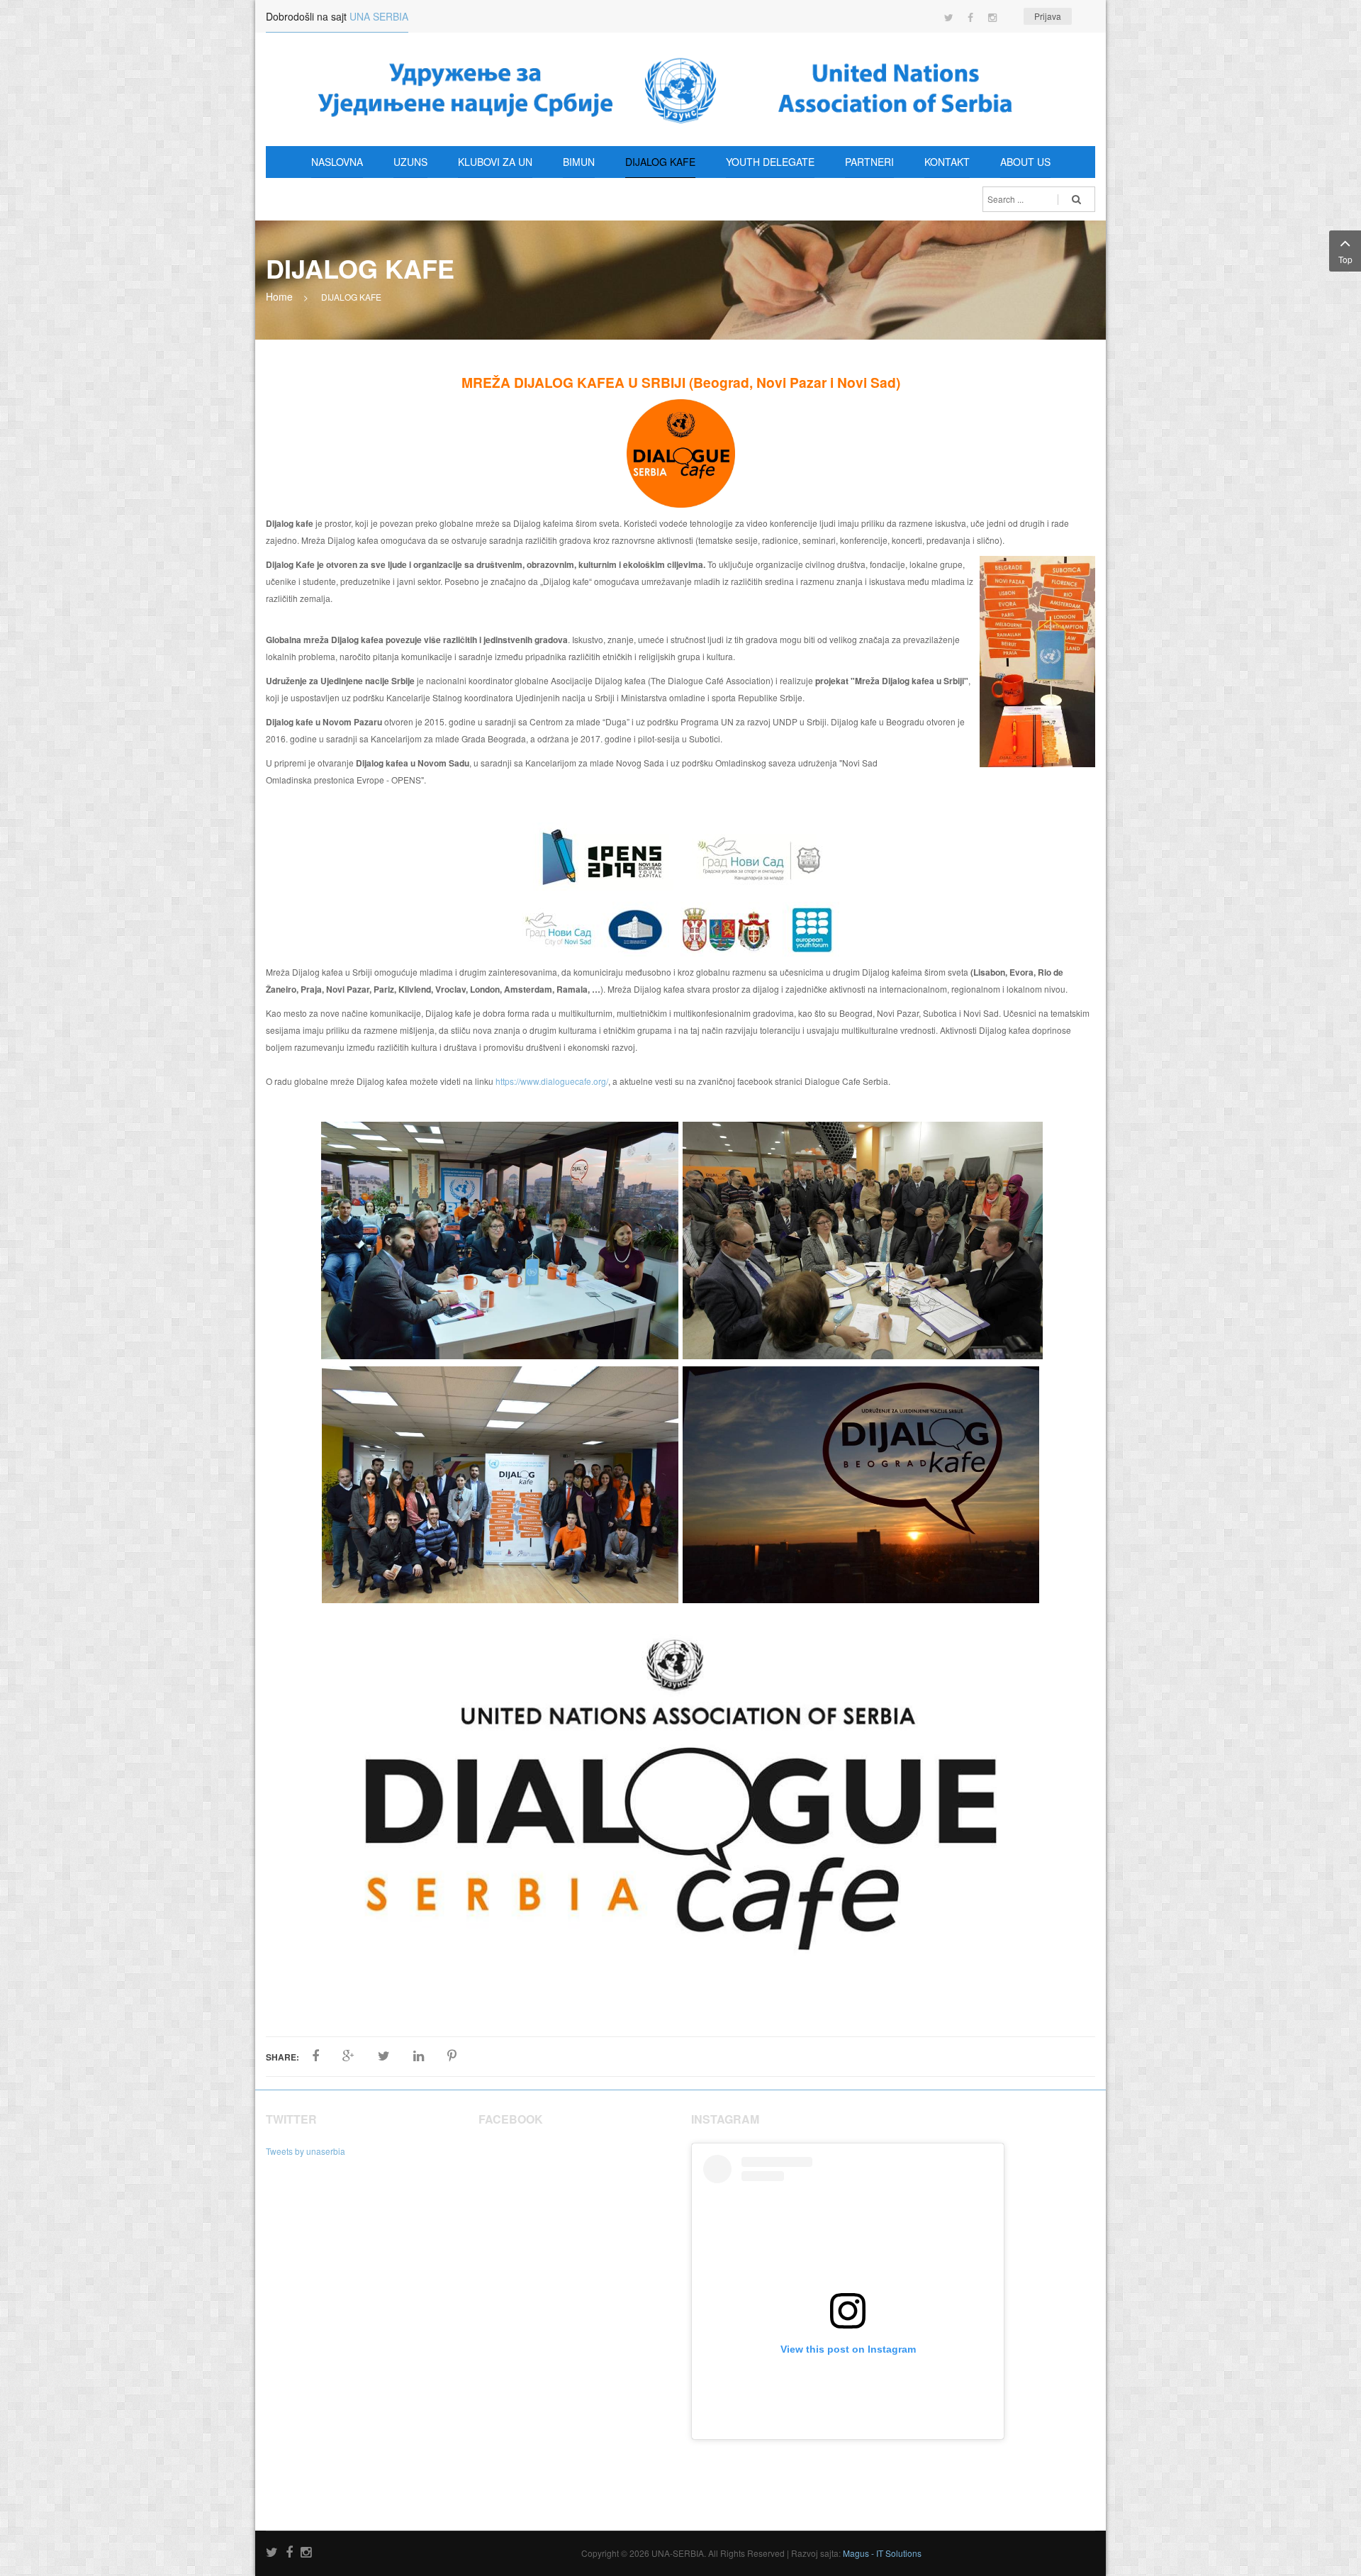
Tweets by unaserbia (306, 2151)
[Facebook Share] (315, 2056)
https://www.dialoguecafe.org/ (552, 1081)
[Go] (1076, 199)
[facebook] (289, 2553)
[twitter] (272, 2553)
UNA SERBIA (379, 16)
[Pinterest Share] (452, 2056)
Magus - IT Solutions (882, 2553)
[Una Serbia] (680, 89)
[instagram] (306, 2553)
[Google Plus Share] (348, 2056)
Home (279, 296)
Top (1345, 259)
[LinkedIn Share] (419, 2056)
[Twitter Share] (384, 2056)
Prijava (1048, 16)
